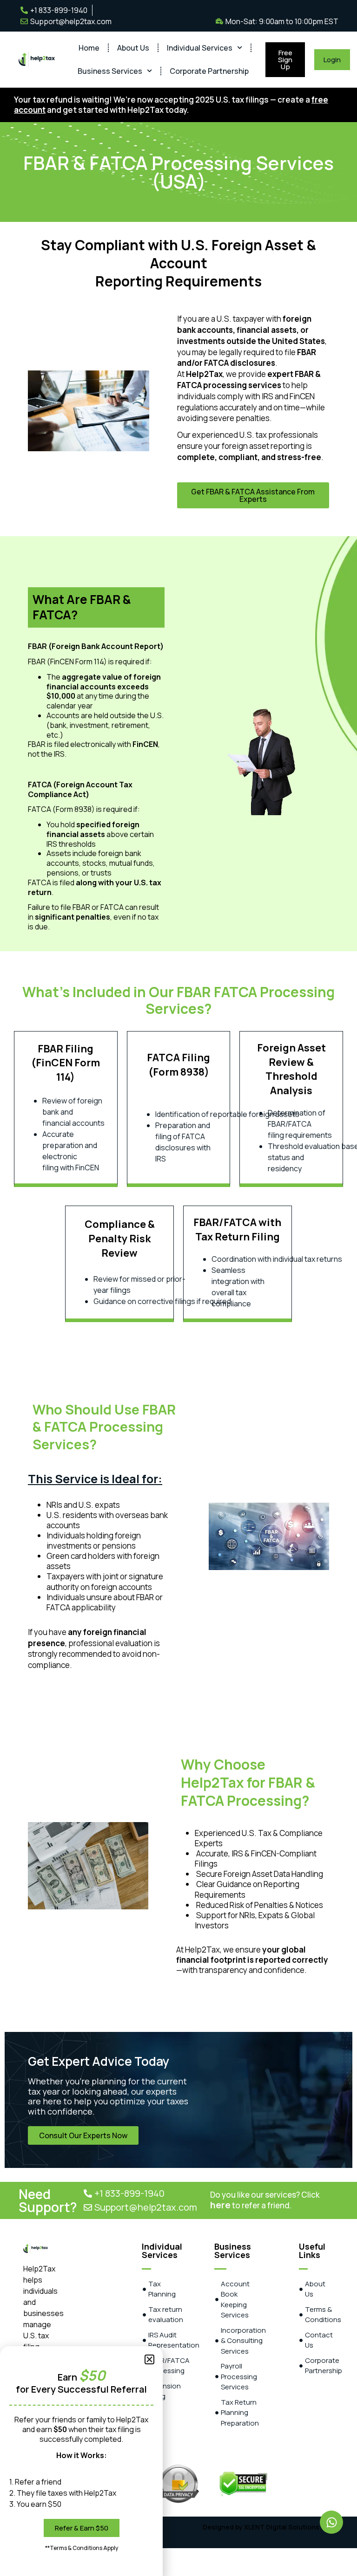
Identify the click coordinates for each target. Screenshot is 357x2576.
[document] (178, 1288)
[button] (149, 2359)
